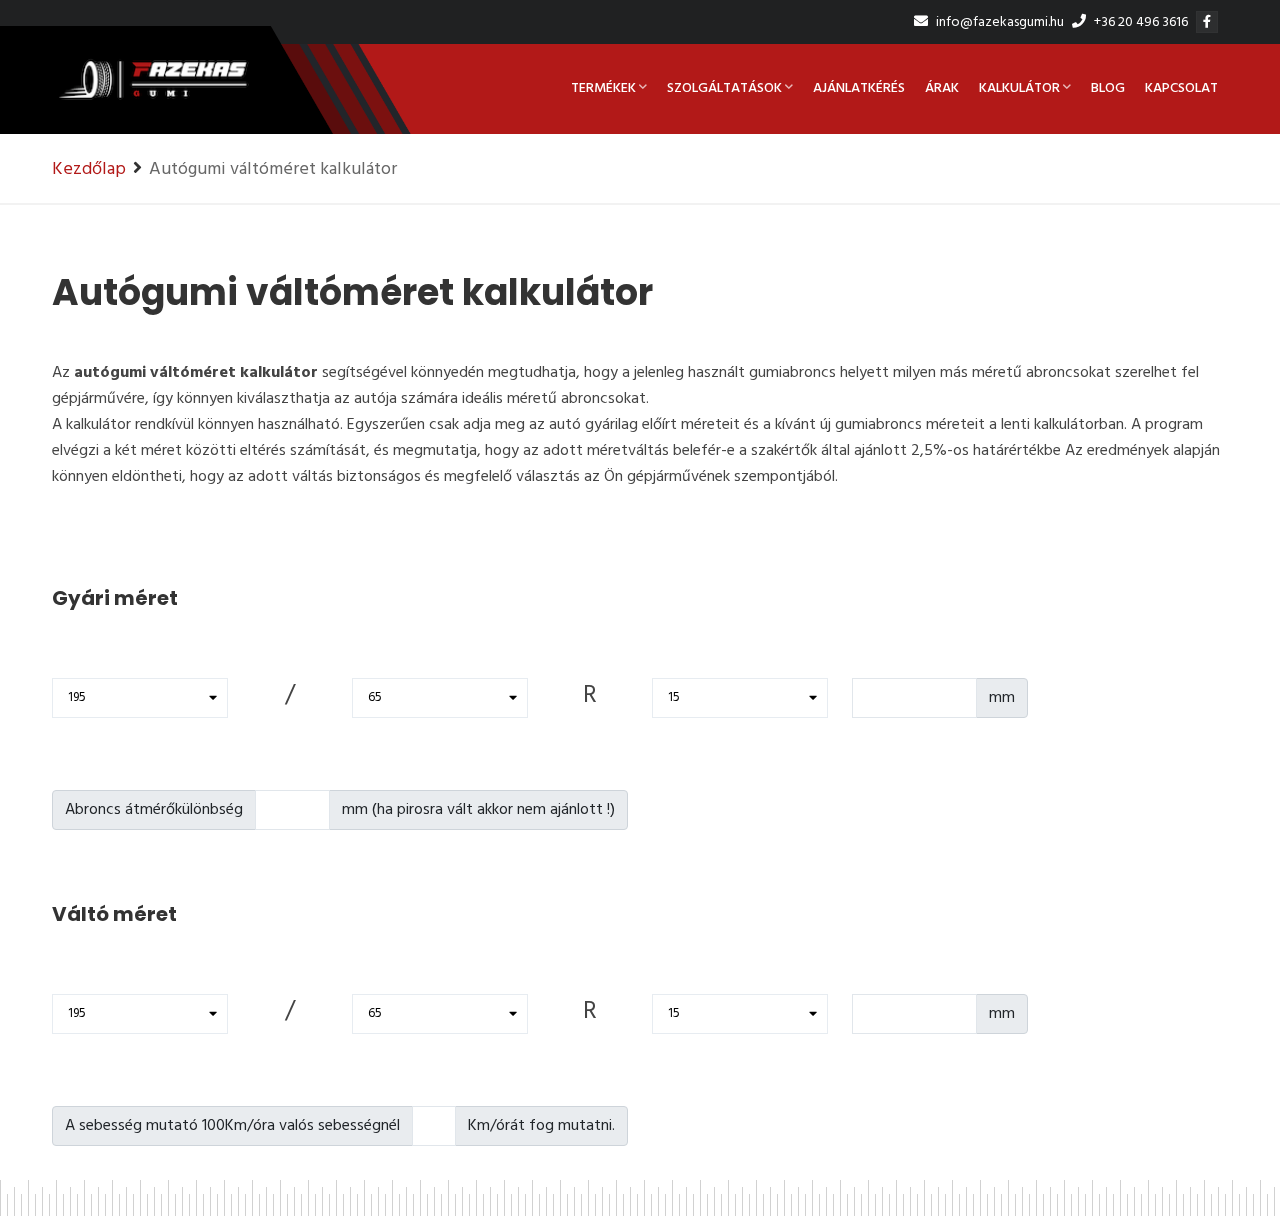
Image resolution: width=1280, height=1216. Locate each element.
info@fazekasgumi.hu (998, 22)
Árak (942, 88)
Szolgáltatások (724, 88)
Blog (1108, 88)
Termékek (603, 88)
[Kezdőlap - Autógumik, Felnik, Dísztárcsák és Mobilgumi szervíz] (152, 89)
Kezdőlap (89, 169)
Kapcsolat (1181, 88)
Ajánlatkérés (859, 88)
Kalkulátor (1019, 88)
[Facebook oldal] (1209, 22)
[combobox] (140, 698)
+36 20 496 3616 (1139, 22)
